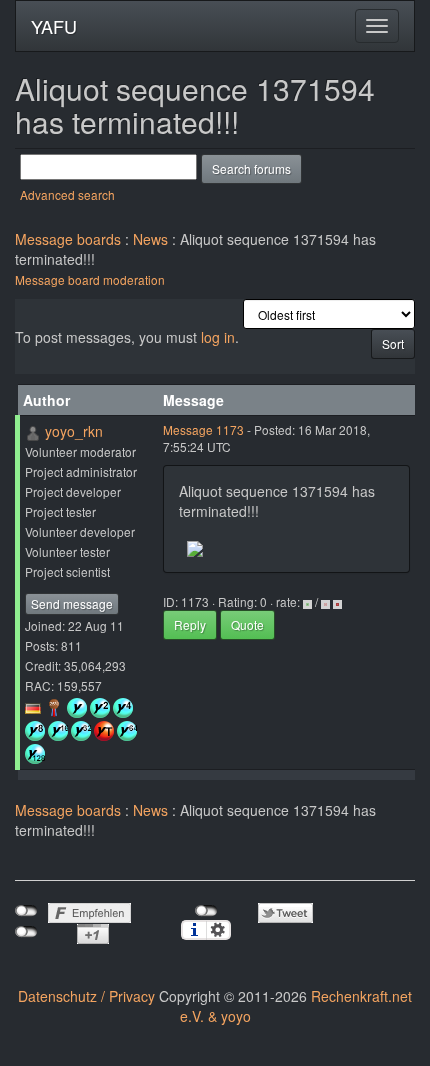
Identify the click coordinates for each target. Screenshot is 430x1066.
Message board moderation (90, 279)
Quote (247, 624)
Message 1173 (203, 429)
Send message (72, 603)
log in (218, 337)
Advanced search (67, 194)
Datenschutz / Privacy (86, 996)
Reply (190, 624)
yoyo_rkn (74, 431)
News (150, 239)
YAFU (54, 26)
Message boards (68, 239)
